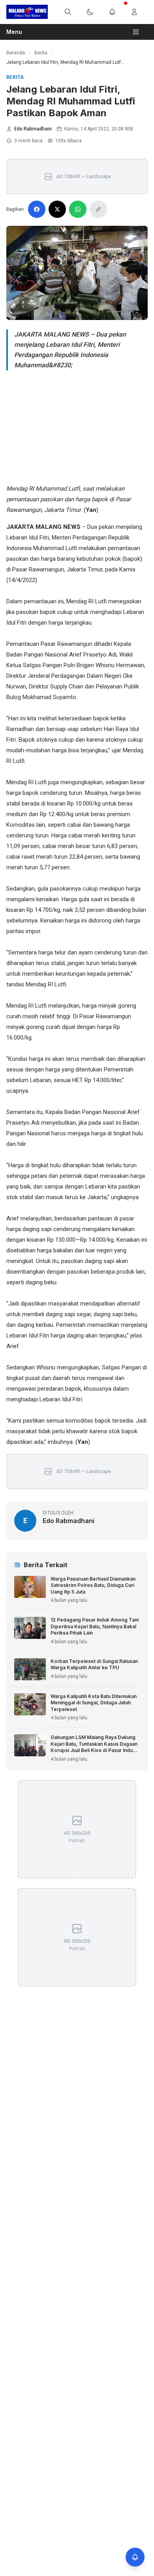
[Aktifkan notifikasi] (135, 2557)
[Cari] (73, 12)
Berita (41, 53)
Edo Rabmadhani (33, 129)
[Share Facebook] (37, 209)
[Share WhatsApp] (78, 209)
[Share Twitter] (57, 209)
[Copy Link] (98, 209)
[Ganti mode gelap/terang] (95, 12)
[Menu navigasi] (139, 32)
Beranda (16, 53)
